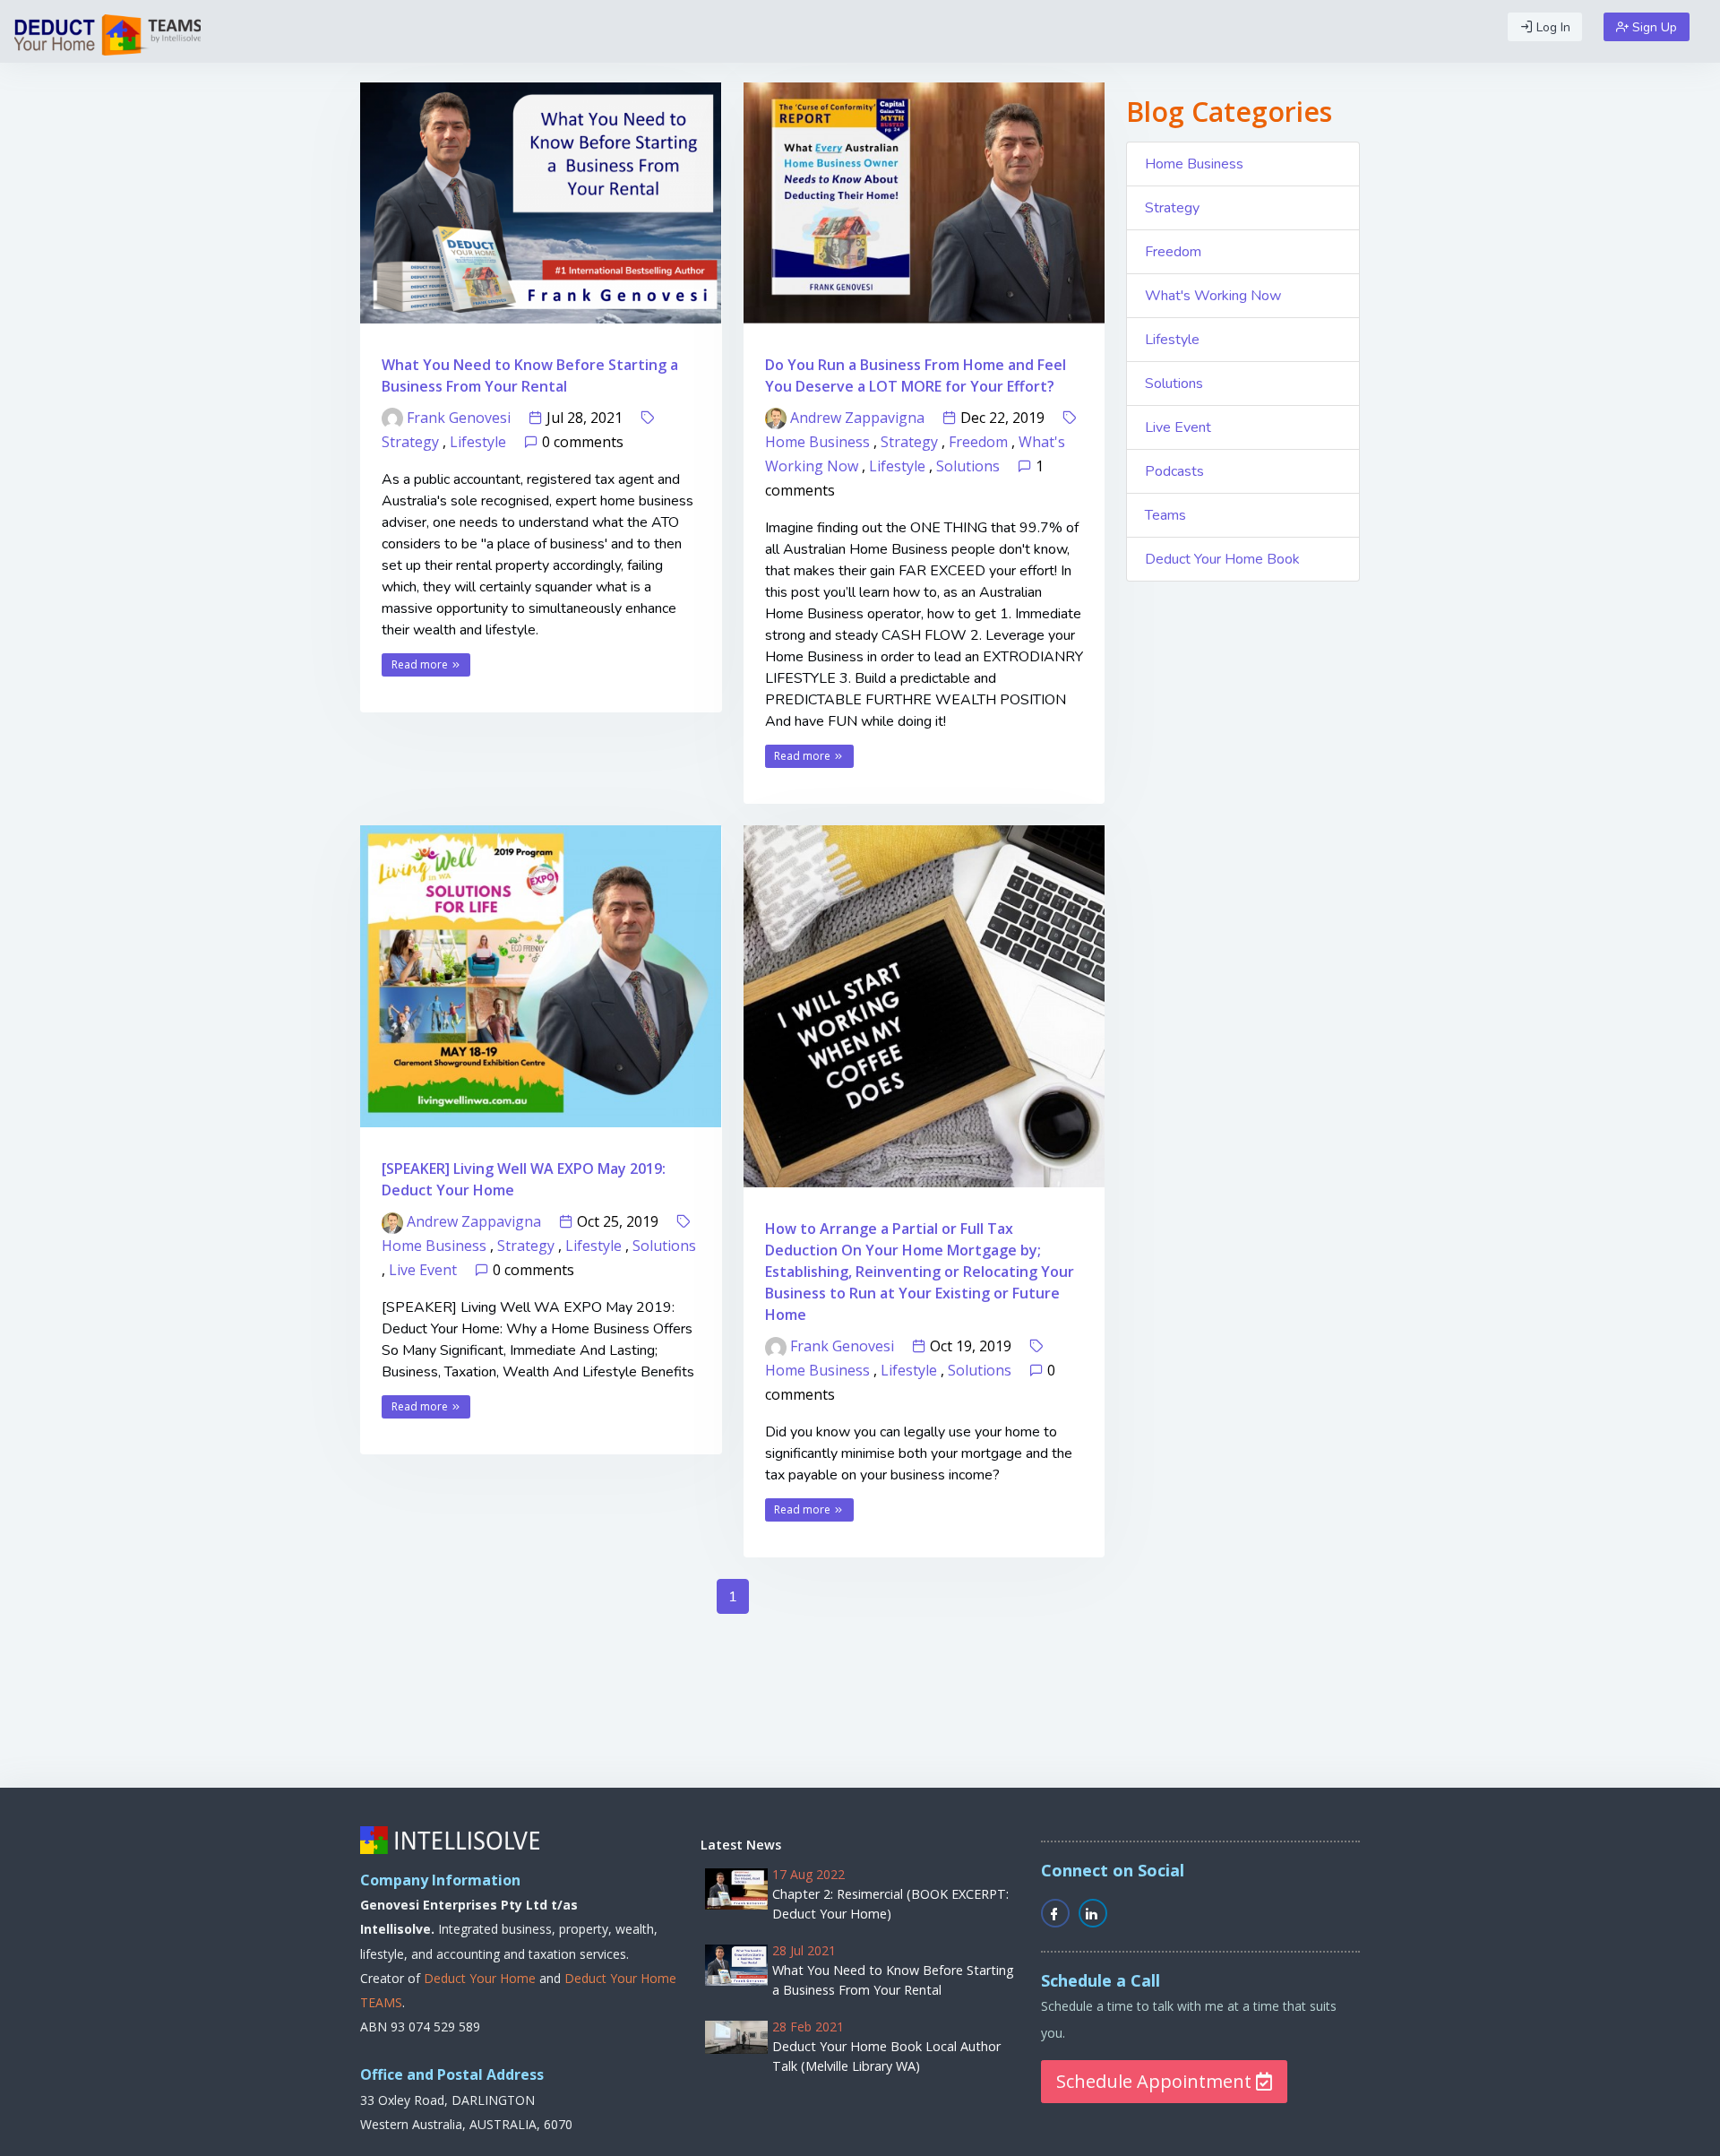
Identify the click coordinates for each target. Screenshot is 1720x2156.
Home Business (817, 442)
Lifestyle (478, 442)
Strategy (410, 442)
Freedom (978, 442)
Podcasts (1174, 471)
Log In (1552, 27)
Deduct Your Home (480, 1978)
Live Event (423, 1270)
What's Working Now (1213, 296)
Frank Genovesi (459, 418)
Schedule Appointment (1156, 2081)
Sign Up (1653, 27)
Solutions (968, 466)
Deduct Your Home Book (1222, 559)
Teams (1165, 515)
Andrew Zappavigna (857, 418)
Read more (421, 664)
